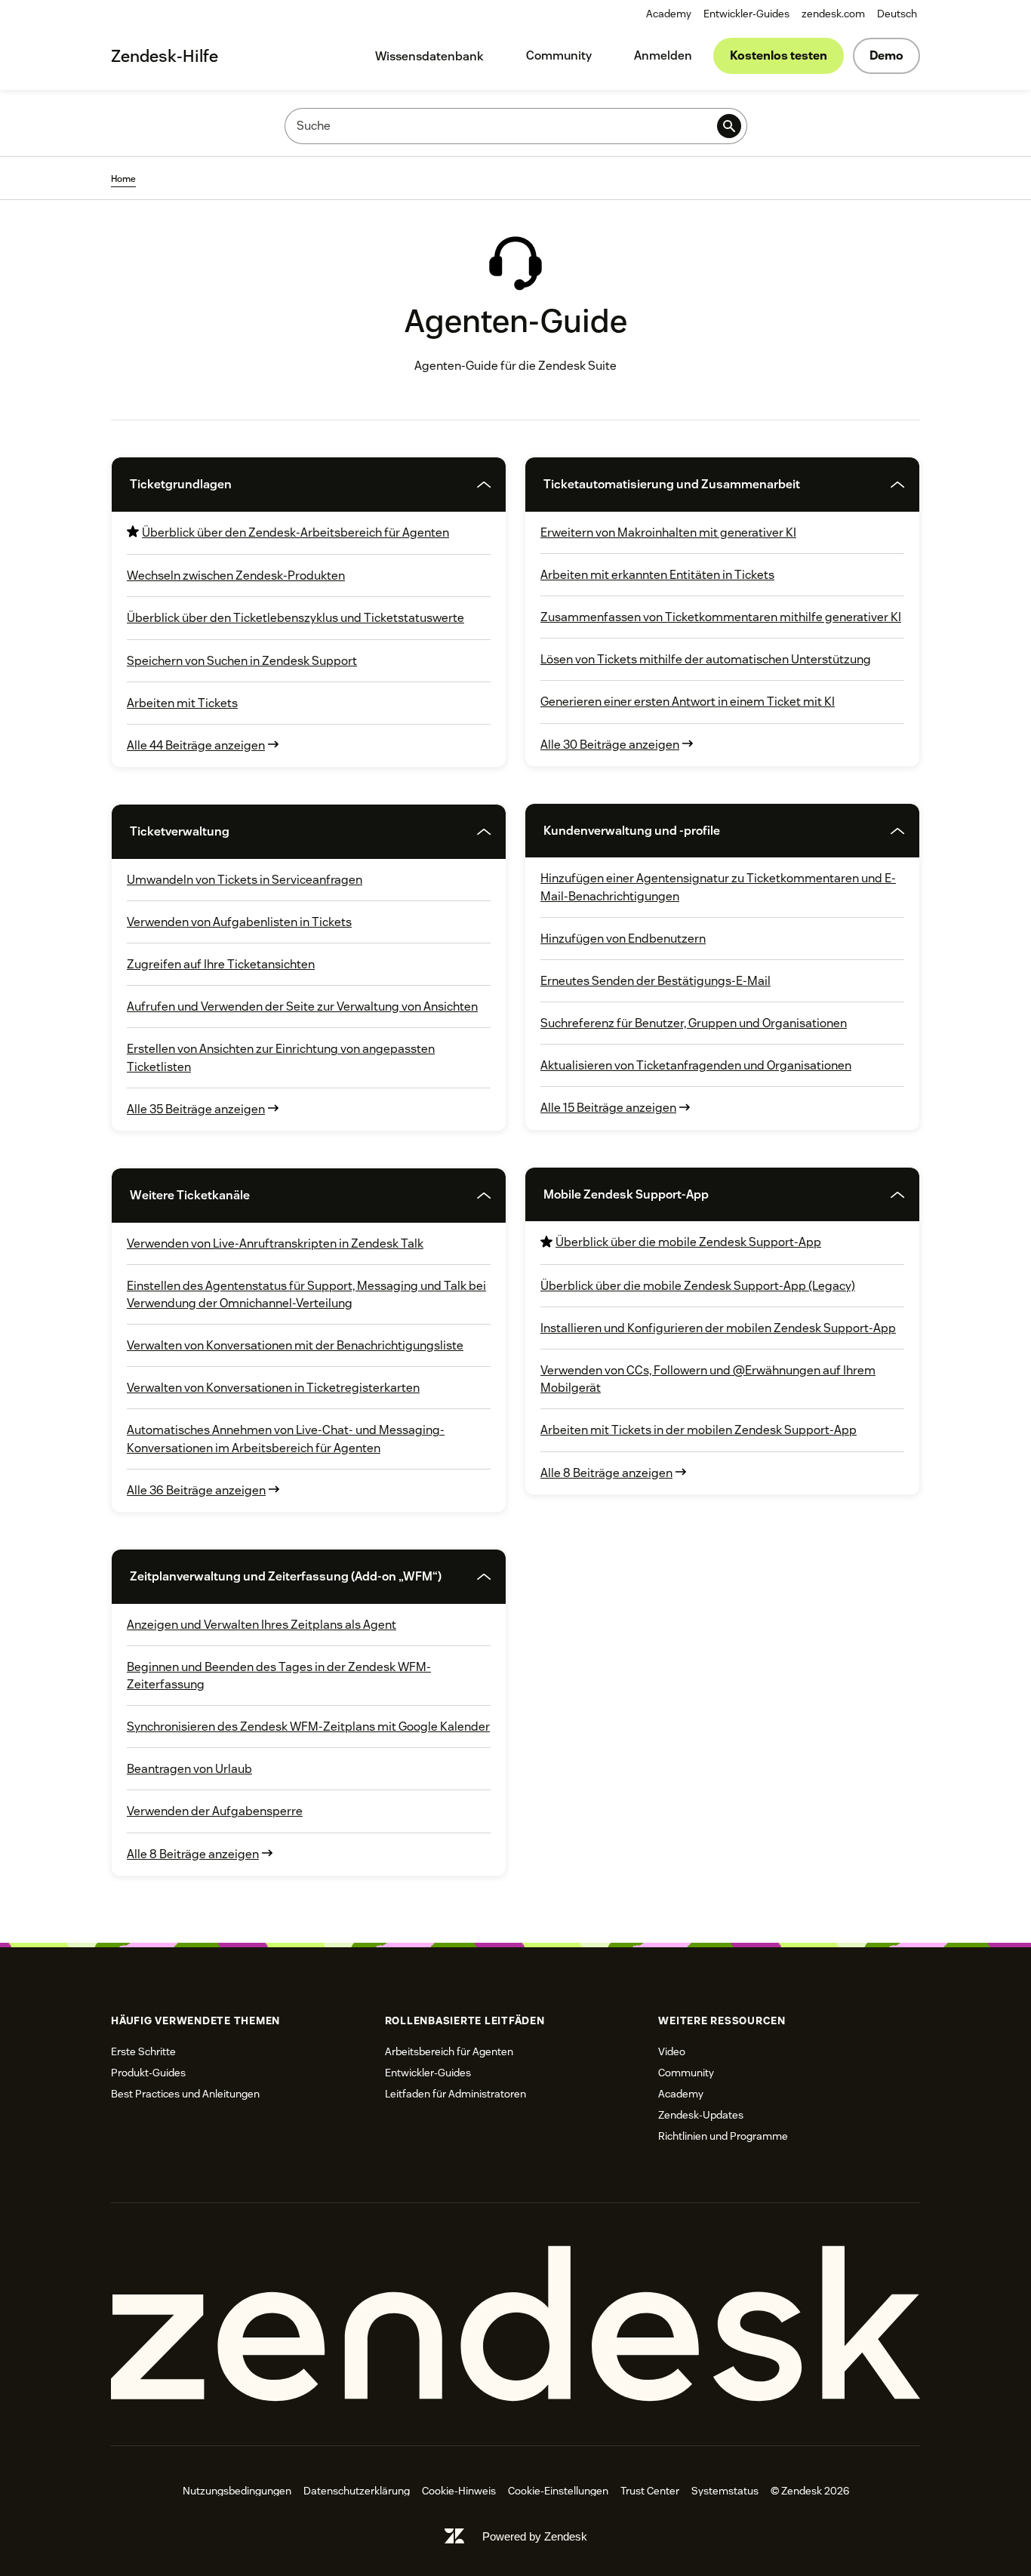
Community (559, 55)
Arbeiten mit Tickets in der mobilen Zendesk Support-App (699, 1430)
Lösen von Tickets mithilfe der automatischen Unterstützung (706, 659)
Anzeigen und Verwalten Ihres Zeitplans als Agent (262, 1625)
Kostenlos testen (779, 55)
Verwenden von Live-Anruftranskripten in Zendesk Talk (275, 1243)
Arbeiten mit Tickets (182, 703)
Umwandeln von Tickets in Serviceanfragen (245, 880)
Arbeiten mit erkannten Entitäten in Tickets (657, 575)
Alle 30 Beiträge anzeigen (610, 745)
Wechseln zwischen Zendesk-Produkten (236, 576)
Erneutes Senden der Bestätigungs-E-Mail (656, 981)
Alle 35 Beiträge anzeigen (196, 1109)
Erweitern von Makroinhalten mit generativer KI (668, 532)
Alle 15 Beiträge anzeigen (608, 1108)
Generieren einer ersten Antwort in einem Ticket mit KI (688, 702)
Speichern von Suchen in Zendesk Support (242, 661)
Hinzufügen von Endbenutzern (623, 939)
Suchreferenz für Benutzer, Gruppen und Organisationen (694, 1023)
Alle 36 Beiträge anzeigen (196, 1490)
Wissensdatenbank (429, 56)
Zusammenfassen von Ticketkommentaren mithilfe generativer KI (721, 617)
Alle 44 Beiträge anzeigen (196, 745)
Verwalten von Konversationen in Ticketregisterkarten (273, 1388)
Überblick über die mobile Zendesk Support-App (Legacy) (698, 1286)
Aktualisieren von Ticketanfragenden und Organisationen (696, 1065)
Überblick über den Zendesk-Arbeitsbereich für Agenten (295, 532)
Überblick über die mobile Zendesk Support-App (688, 1242)
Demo (886, 55)
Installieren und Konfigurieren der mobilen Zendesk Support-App (718, 1328)
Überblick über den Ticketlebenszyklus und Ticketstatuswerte (295, 618)
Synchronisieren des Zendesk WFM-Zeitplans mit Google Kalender (308, 1727)
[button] (287, 484)
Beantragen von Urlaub (189, 1769)
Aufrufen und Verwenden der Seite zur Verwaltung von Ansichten (302, 1006)
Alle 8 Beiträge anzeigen (193, 1854)
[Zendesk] (515, 2324)
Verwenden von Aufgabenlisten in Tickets (239, 922)
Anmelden (663, 55)
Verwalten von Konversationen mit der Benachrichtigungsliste (295, 1345)
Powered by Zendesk (535, 2536)
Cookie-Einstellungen (558, 2491)
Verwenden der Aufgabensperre (215, 1811)
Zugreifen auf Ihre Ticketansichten (221, 964)
